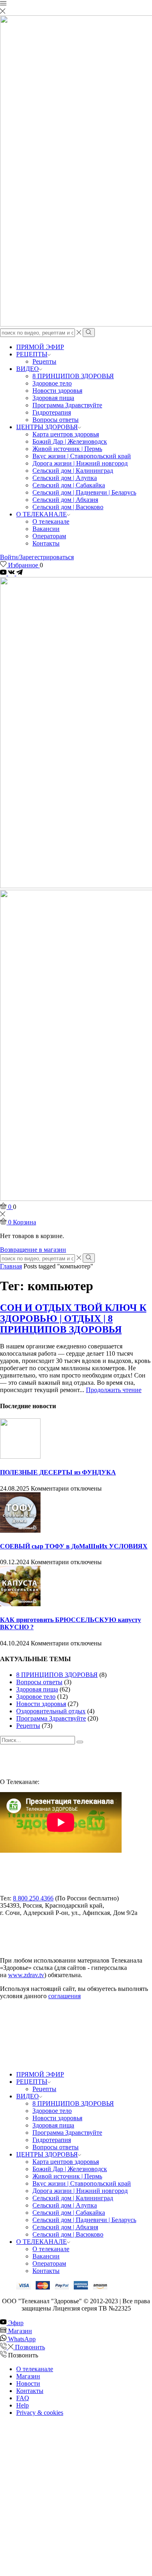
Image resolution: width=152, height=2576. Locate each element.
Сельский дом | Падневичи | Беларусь (84, 492)
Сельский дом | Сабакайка (69, 485)
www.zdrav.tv (26, 1975)
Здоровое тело (52, 383)
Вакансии (46, 529)
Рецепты (44, 361)
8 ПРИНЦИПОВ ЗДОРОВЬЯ (73, 376)
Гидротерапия (52, 412)
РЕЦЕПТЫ (32, 354)
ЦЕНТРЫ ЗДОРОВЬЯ (47, 427)
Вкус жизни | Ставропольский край (82, 456)
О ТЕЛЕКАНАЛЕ (42, 514)
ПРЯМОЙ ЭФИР (40, 347)
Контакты (46, 543)
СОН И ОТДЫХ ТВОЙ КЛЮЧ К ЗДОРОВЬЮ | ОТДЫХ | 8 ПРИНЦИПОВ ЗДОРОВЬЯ (73, 1319)
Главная (11, 1266)
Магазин (28, 2376)
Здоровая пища (53, 398)
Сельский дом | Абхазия (65, 500)
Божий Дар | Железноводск (70, 441)
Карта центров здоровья (66, 434)
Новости (28, 2383)
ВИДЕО (28, 369)
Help (22, 2405)
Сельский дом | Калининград (73, 471)
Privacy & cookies (40, 2413)
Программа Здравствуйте (67, 405)
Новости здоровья (57, 391)
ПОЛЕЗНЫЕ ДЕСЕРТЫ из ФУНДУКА (58, 1472)
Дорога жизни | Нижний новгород (80, 463)
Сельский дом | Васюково (68, 507)
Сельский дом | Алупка (65, 478)
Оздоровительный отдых (51, 1711)
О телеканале (51, 521)
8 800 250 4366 (33, 1898)
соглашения (64, 1996)
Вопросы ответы (56, 420)
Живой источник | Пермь (67, 449)
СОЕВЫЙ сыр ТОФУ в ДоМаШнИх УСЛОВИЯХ (74, 1546)
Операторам (49, 536)
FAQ (23, 2398)
